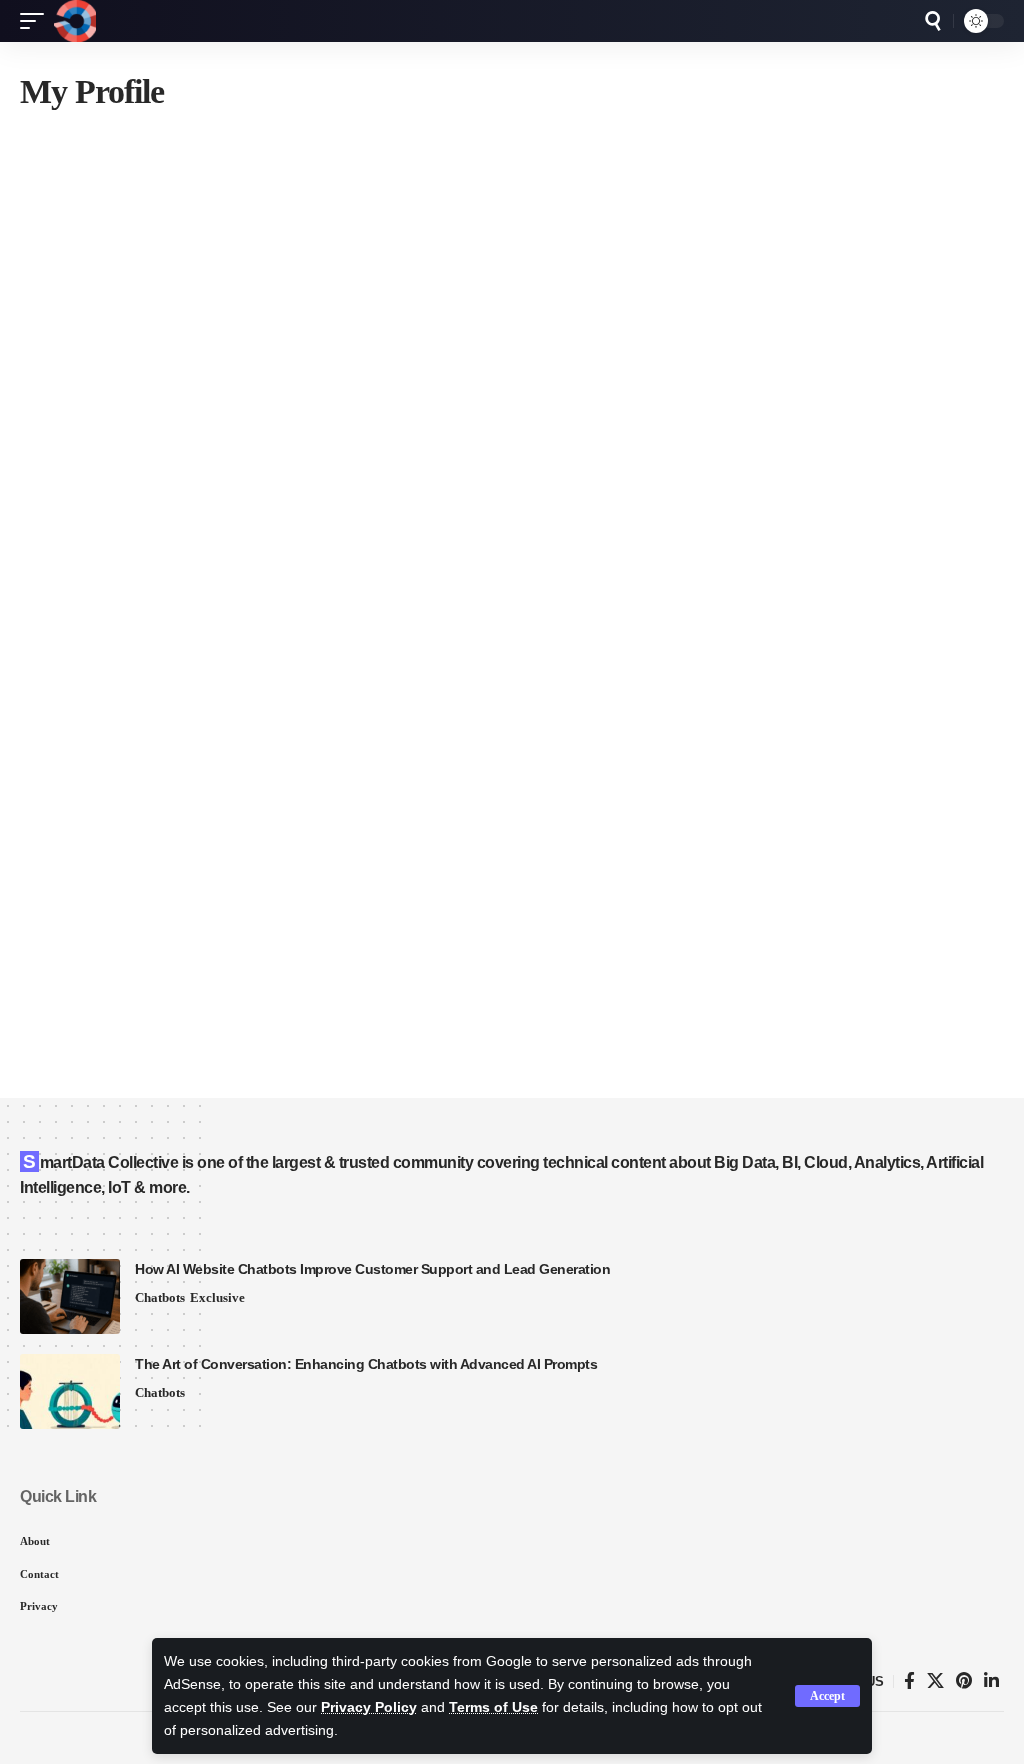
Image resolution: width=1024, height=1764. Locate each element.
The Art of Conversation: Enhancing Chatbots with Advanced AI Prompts (366, 1364)
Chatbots (160, 1297)
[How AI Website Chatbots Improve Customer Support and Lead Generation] (70, 1296)
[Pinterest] (964, 1681)
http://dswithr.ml (269, 761)
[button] (827, 1696)
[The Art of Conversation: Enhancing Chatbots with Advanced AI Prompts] (70, 1391)
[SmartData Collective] (75, 21)
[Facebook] (909, 1681)
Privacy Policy (369, 1707)
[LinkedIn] (991, 1681)
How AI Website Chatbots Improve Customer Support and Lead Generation (372, 1269)
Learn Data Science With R (434, 261)
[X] (935, 1681)
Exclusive (217, 1297)
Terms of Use (493, 1707)
